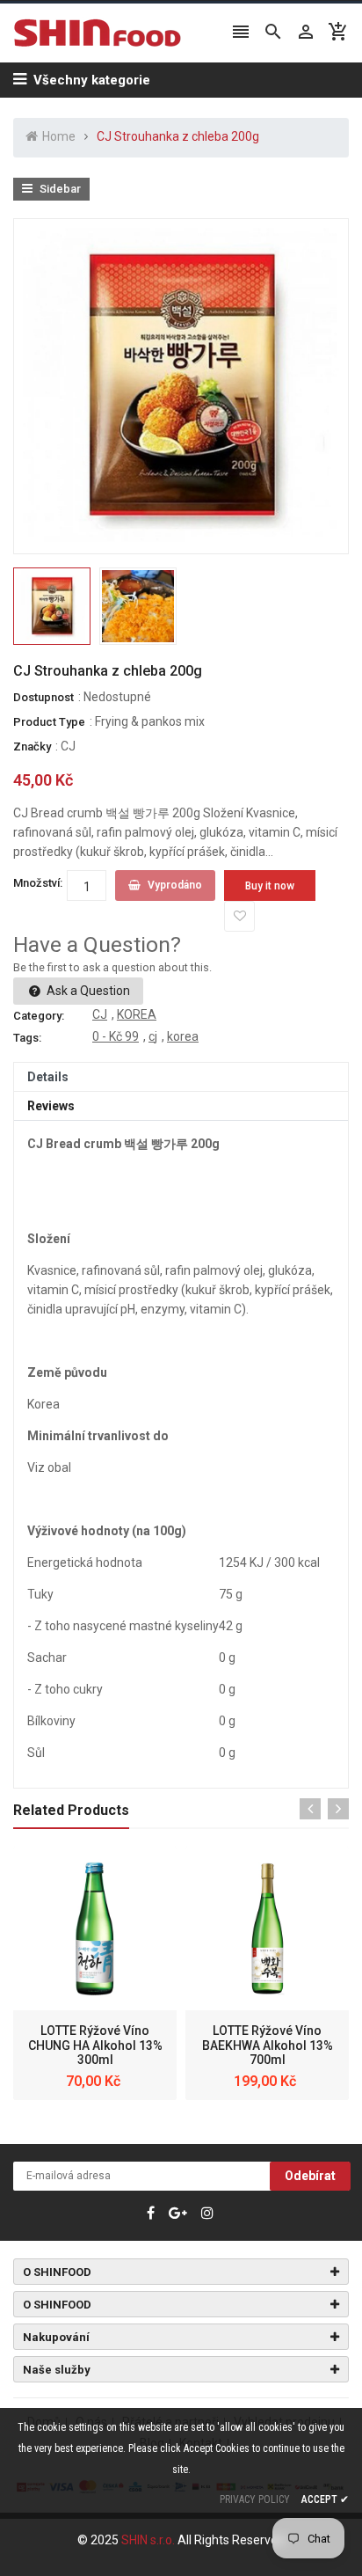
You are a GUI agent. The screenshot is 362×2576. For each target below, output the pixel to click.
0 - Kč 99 (116, 1036)
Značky (32, 746)
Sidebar (59, 189)
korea (183, 1036)
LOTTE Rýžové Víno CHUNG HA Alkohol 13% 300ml (95, 2045)
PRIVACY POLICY (255, 2499)
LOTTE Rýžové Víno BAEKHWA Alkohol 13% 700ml (268, 2045)
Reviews (51, 1106)
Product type (49, 722)
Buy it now (270, 886)
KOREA (137, 1014)
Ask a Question (87, 991)
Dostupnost (43, 697)
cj (153, 1036)
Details (48, 1077)
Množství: (38, 883)
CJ (68, 746)
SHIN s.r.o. (149, 2540)
